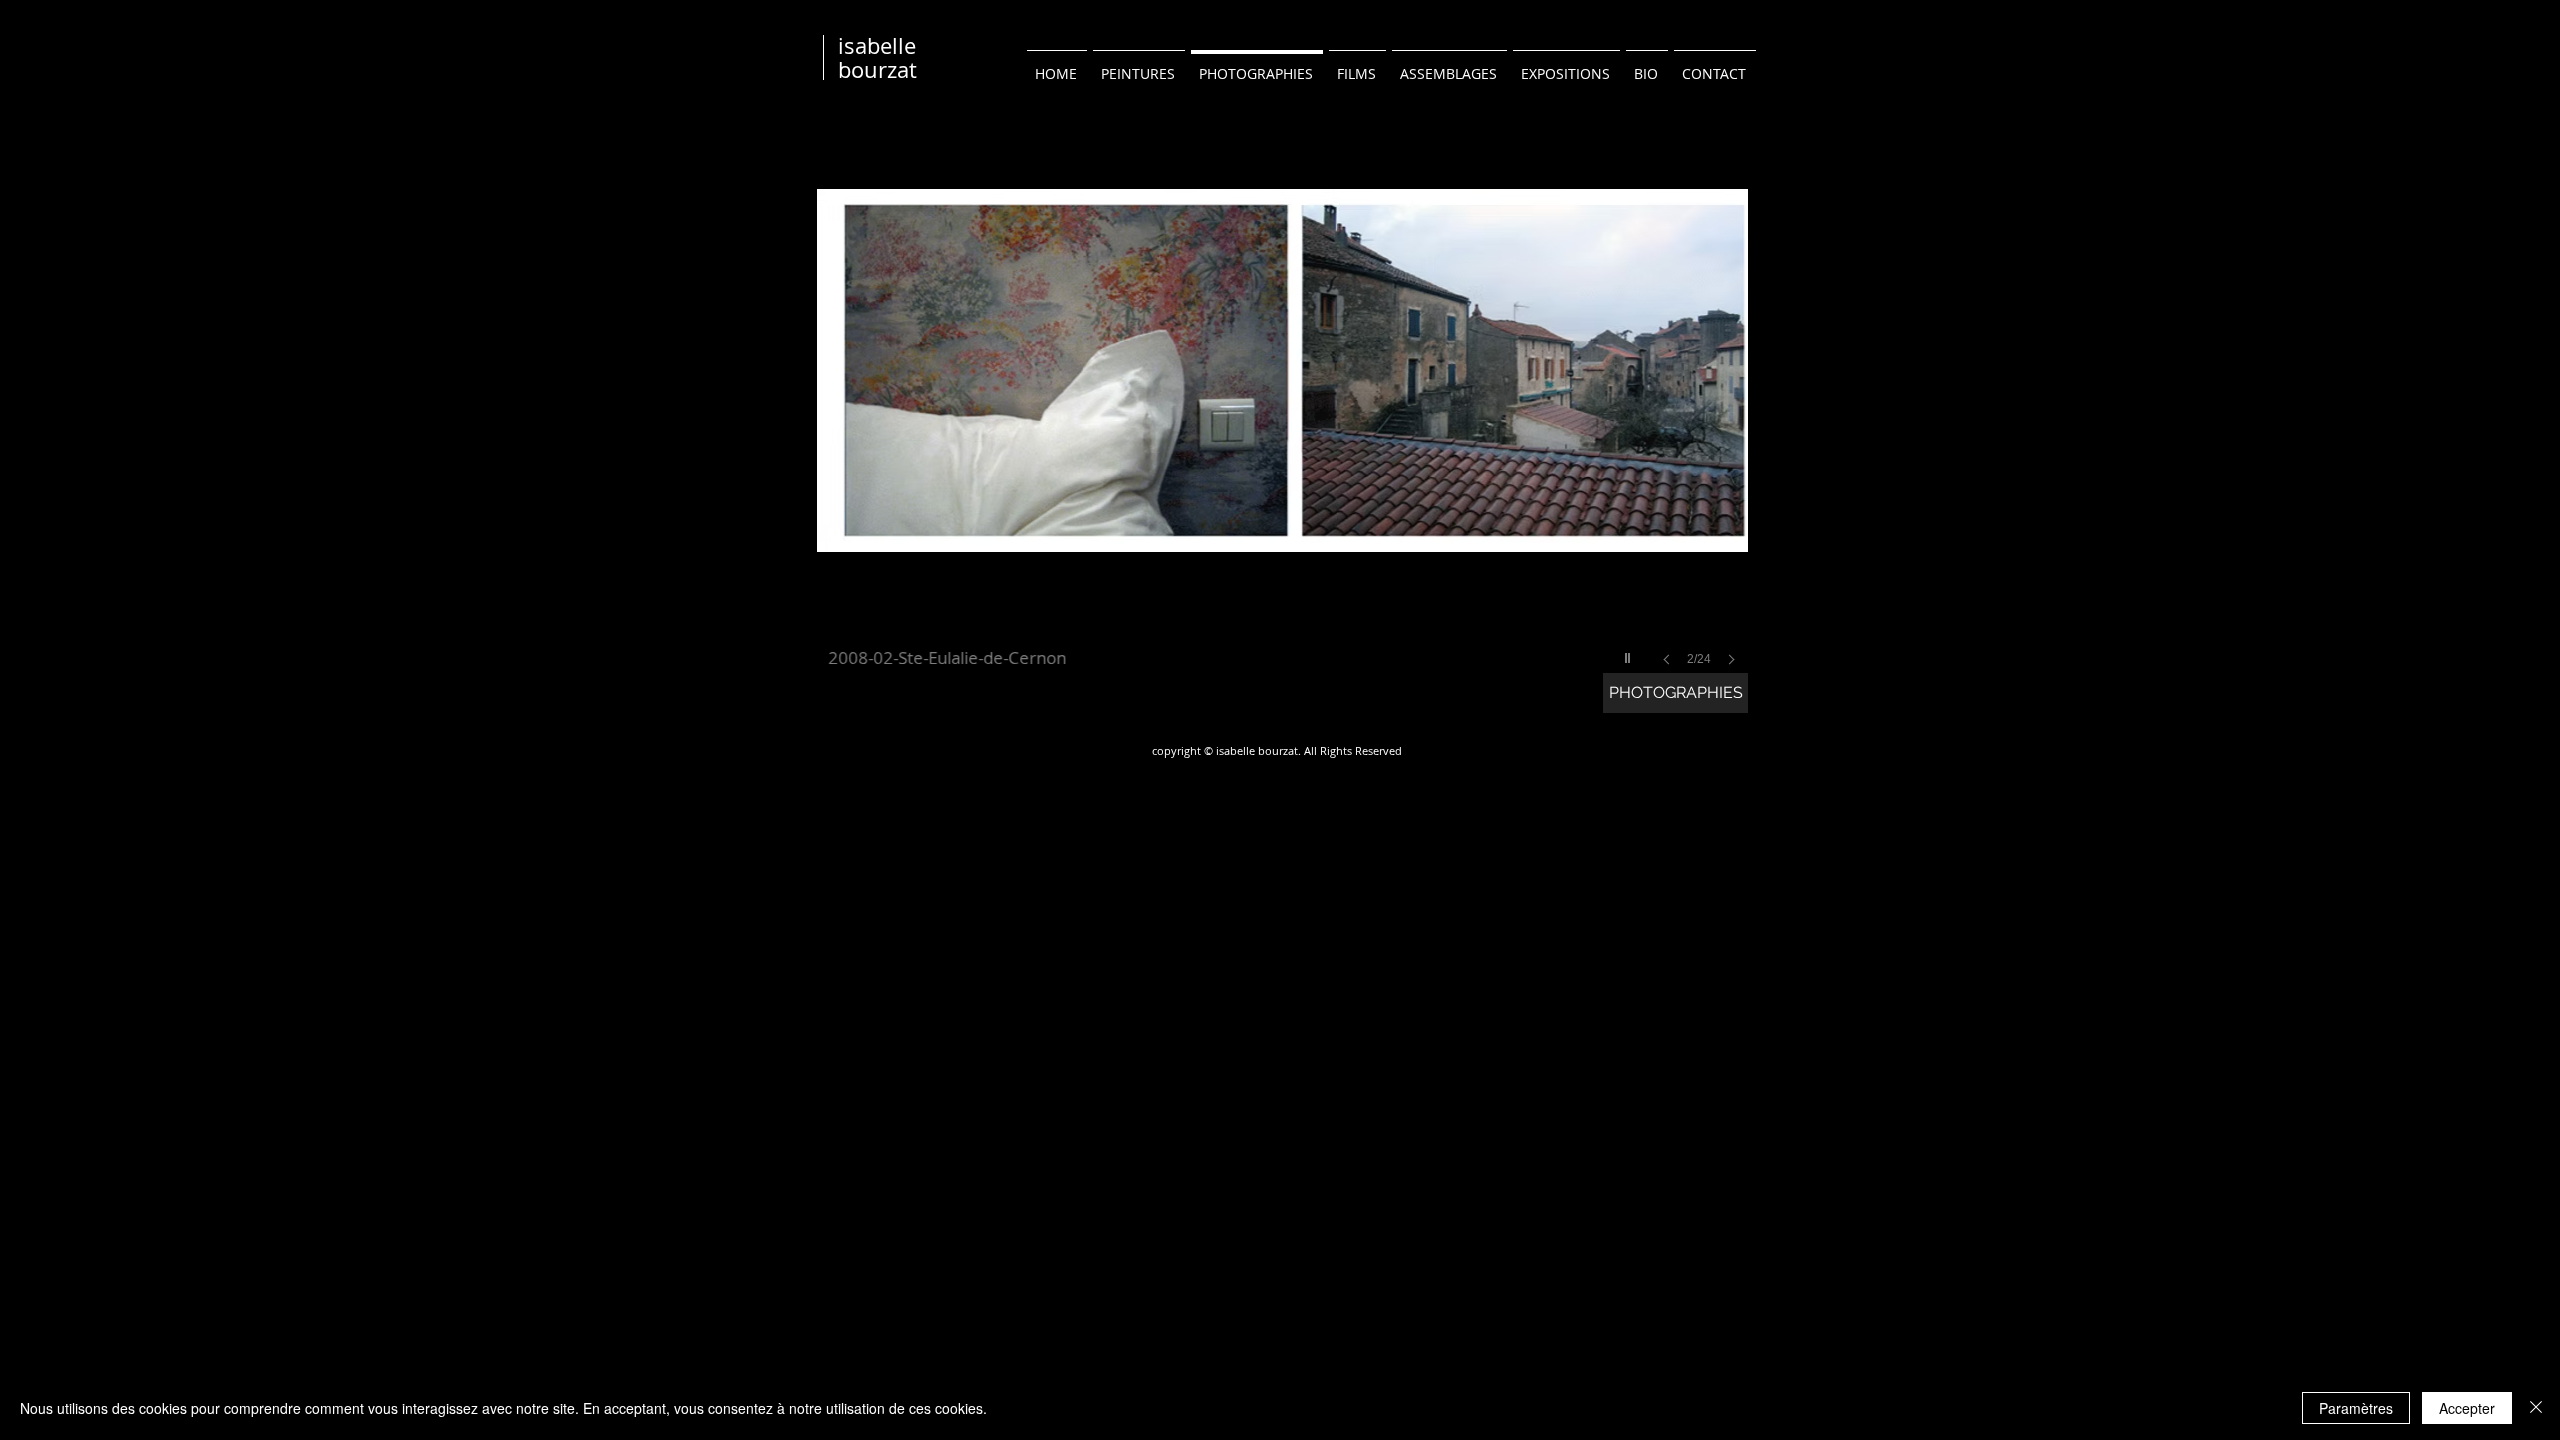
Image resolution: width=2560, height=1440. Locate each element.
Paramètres (2356, 1408)
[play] (1630, 653)
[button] (1282, 405)
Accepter (2467, 1408)
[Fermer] (2536, 1408)
